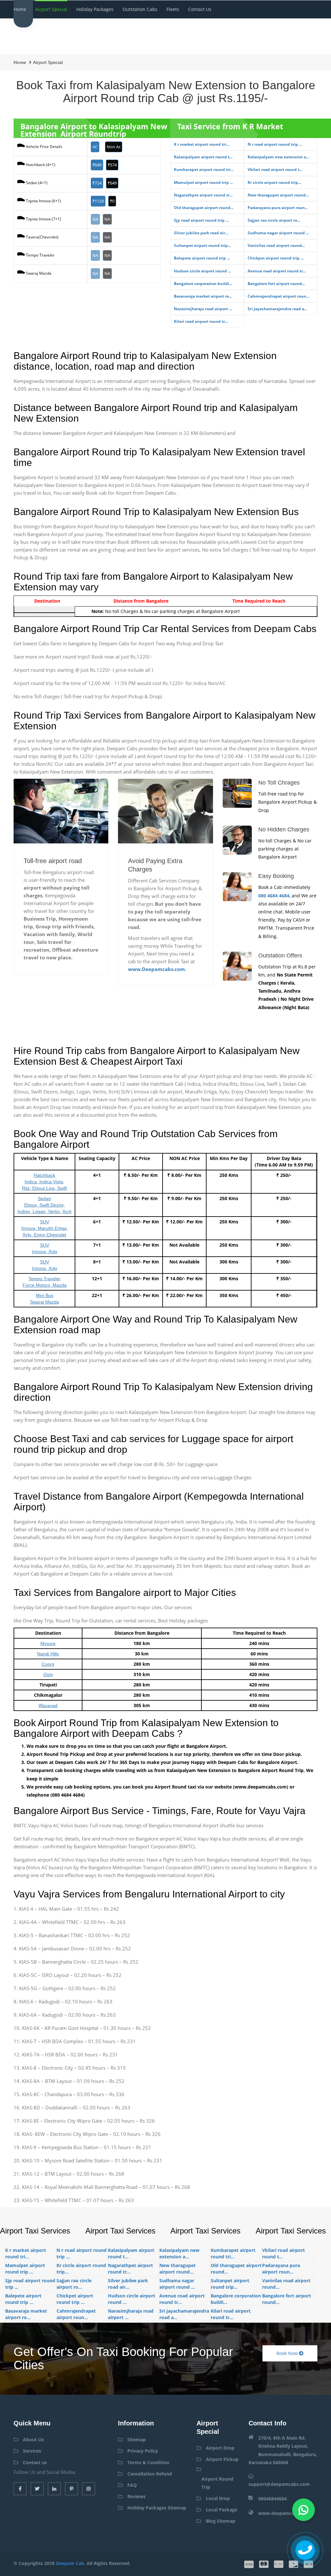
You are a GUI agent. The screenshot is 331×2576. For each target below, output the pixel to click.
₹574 (112, 165)
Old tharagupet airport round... (204, 208)
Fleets (173, 9)
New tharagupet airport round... (278, 195)
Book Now (288, 2353)
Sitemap (137, 2439)
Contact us (200, 9)
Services (32, 2451)
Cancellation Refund (150, 2474)
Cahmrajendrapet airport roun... (278, 296)
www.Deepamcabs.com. (157, 969)
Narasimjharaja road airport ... (203, 309)
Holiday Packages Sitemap (157, 2508)
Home (20, 9)
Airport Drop (220, 2448)
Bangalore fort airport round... (276, 284)
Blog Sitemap (221, 2521)
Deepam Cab (70, 2563)
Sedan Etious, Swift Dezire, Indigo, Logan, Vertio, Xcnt (44, 1205)
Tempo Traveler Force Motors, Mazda (45, 1282)
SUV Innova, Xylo (45, 1248)
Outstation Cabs (140, 9)
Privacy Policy (143, 2451)
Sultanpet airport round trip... (202, 245)
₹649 (97, 165)
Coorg (48, 1664)
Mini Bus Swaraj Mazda (45, 1299)
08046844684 (272, 2499)
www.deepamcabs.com (284, 2513)
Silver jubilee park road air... (201, 233)
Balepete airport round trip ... (202, 258)
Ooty (48, 1674)
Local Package (222, 2510)
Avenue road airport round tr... (277, 271)
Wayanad (48, 1705)
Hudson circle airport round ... (202, 271)
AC (95, 147)
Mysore (48, 1643)
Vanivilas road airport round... (276, 245)
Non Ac (114, 147)
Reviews (136, 2496)
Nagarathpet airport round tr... (203, 195)
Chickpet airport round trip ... (276, 258)
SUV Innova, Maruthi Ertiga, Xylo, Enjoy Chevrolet (45, 1228)
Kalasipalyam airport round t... (203, 157)
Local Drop (218, 2498)
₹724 (97, 183)
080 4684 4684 (274, 896)
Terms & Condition (148, 2462)
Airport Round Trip (217, 2483)
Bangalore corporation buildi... (203, 284)
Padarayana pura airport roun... (278, 208)
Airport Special (51, 9)
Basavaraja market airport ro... (203, 296)
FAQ (132, 2485)
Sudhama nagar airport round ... (278, 233)
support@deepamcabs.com (279, 2484)
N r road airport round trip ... (275, 144)
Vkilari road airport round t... (275, 169)
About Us (33, 2439)
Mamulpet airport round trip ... (203, 182)
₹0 (112, 201)
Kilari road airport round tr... (201, 321)
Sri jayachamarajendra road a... (277, 309)
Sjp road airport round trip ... (201, 220)
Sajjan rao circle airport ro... (274, 220)
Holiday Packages (95, 9)
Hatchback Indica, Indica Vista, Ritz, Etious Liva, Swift (44, 1182)
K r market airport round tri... (202, 144)
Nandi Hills (48, 1654)
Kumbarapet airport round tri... (204, 169)
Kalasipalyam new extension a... (278, 157)
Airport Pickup (222, 2459)
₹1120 (98, 201)
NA (95, 219)
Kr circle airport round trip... (274, 182)
